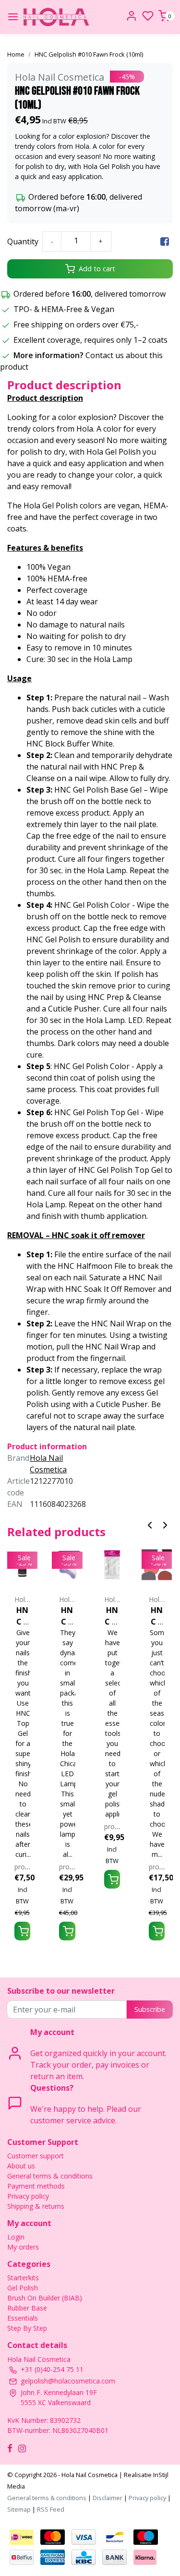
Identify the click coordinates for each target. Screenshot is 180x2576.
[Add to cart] (22, 1931)
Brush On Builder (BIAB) (45, 2298)
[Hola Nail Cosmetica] (56, 17)
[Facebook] (165, 241)
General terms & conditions (50, 2176)
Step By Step (27, 2328)
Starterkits (23, 2278)
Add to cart (97, 269)
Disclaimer (108, 2498)
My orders (23, 2247)
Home (16, 54)
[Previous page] (150, 1524)
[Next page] (165, 1524)
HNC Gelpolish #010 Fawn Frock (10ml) (89, 54)
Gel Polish (23, 2288)
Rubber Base (27, 2308)
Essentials (23, 2318)
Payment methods (36, 2186)
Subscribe (150, 2009)
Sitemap (19, 2509)
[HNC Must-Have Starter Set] (112, 1565)
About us (21, 2166)
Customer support (36, 2156)
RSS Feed (51, 2509)
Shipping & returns (36, 2206)
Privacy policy (28, 2196)
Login (16, 2237)
